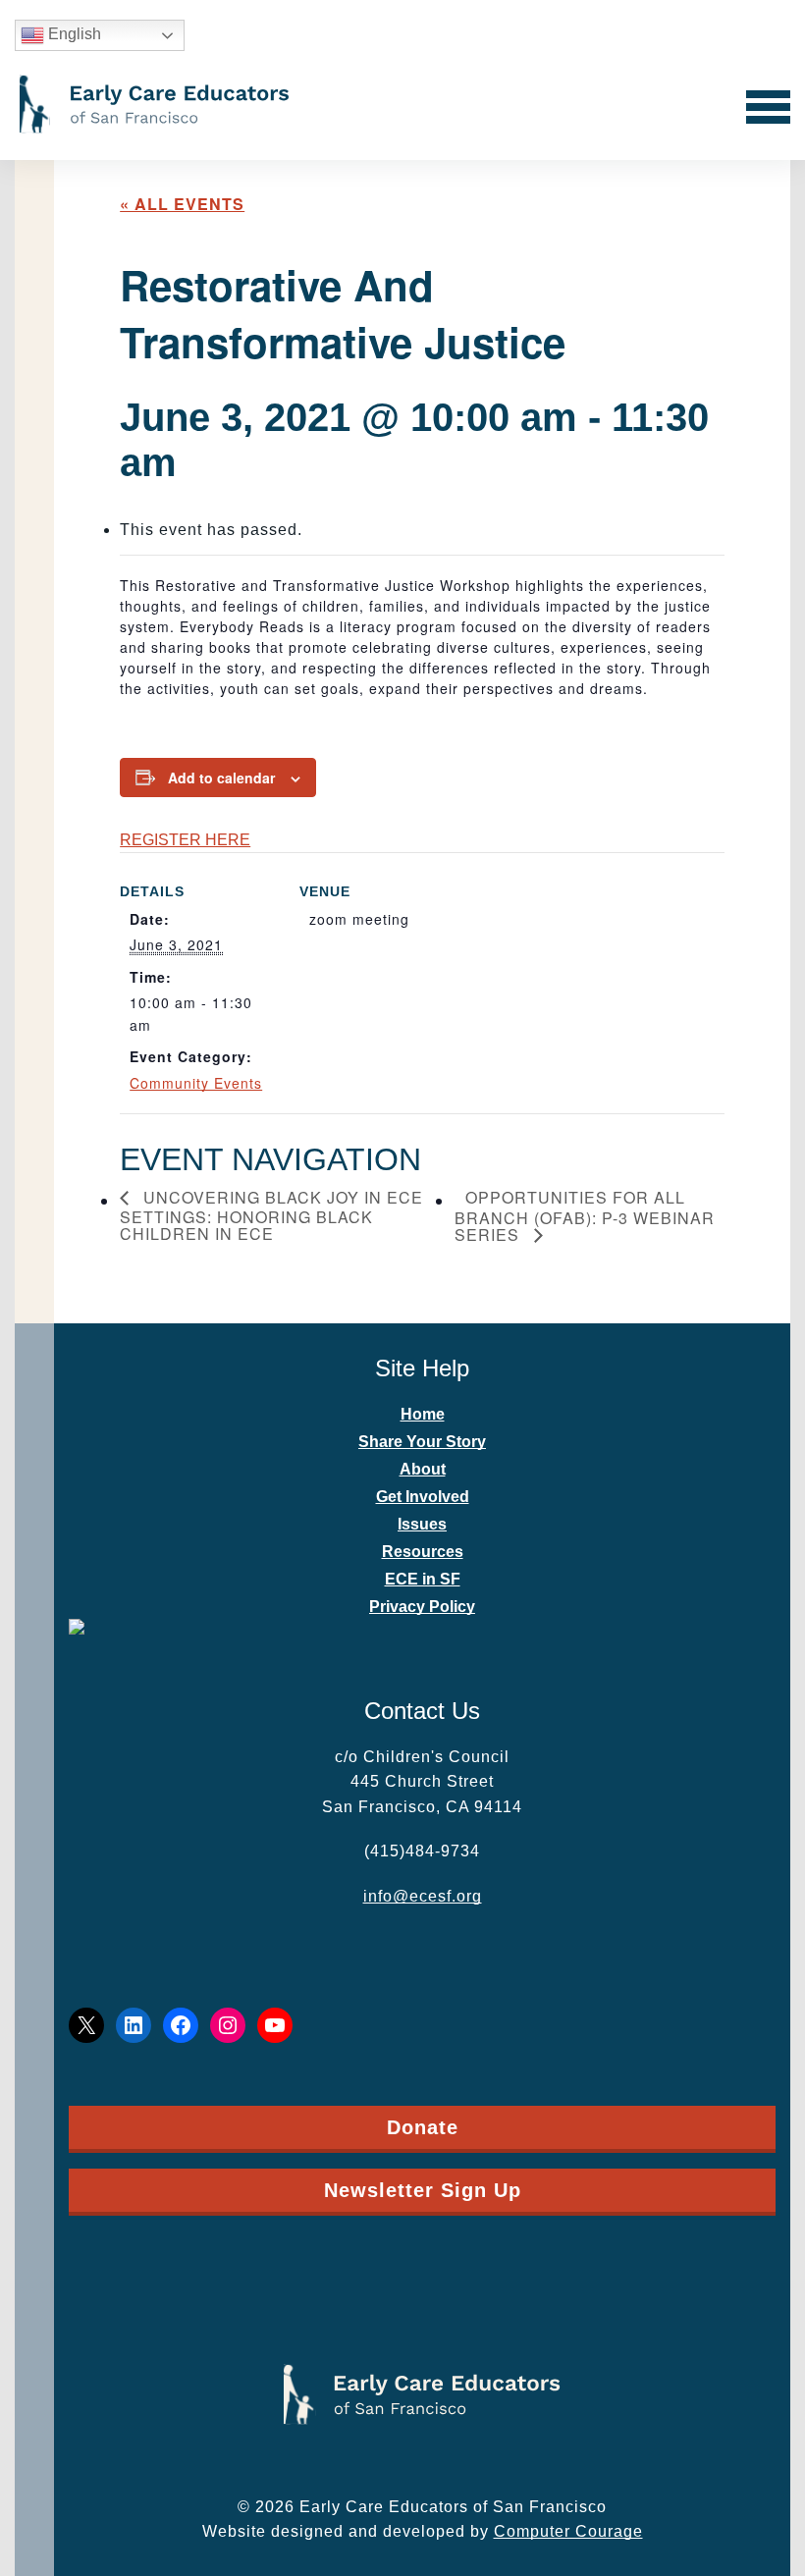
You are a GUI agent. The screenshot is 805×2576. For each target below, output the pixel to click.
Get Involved (423, 1497)
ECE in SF (423, 1579)
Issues (422, 1524)
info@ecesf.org (423, 1896)
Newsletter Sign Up (423, 2190)
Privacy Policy (422, 1607)
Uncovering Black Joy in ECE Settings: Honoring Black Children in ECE (271, 1217)
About (423, 1469)
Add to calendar (221, 778)
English (73, 34)
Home (423, 1414)
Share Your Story (422, 1442)
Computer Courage (568, 2531)
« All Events (182, 204)
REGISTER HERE (185, 840)
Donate (423, 2127)
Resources (423, 1552)
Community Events (196, 1083)
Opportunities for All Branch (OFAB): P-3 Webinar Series (585, 1217)
